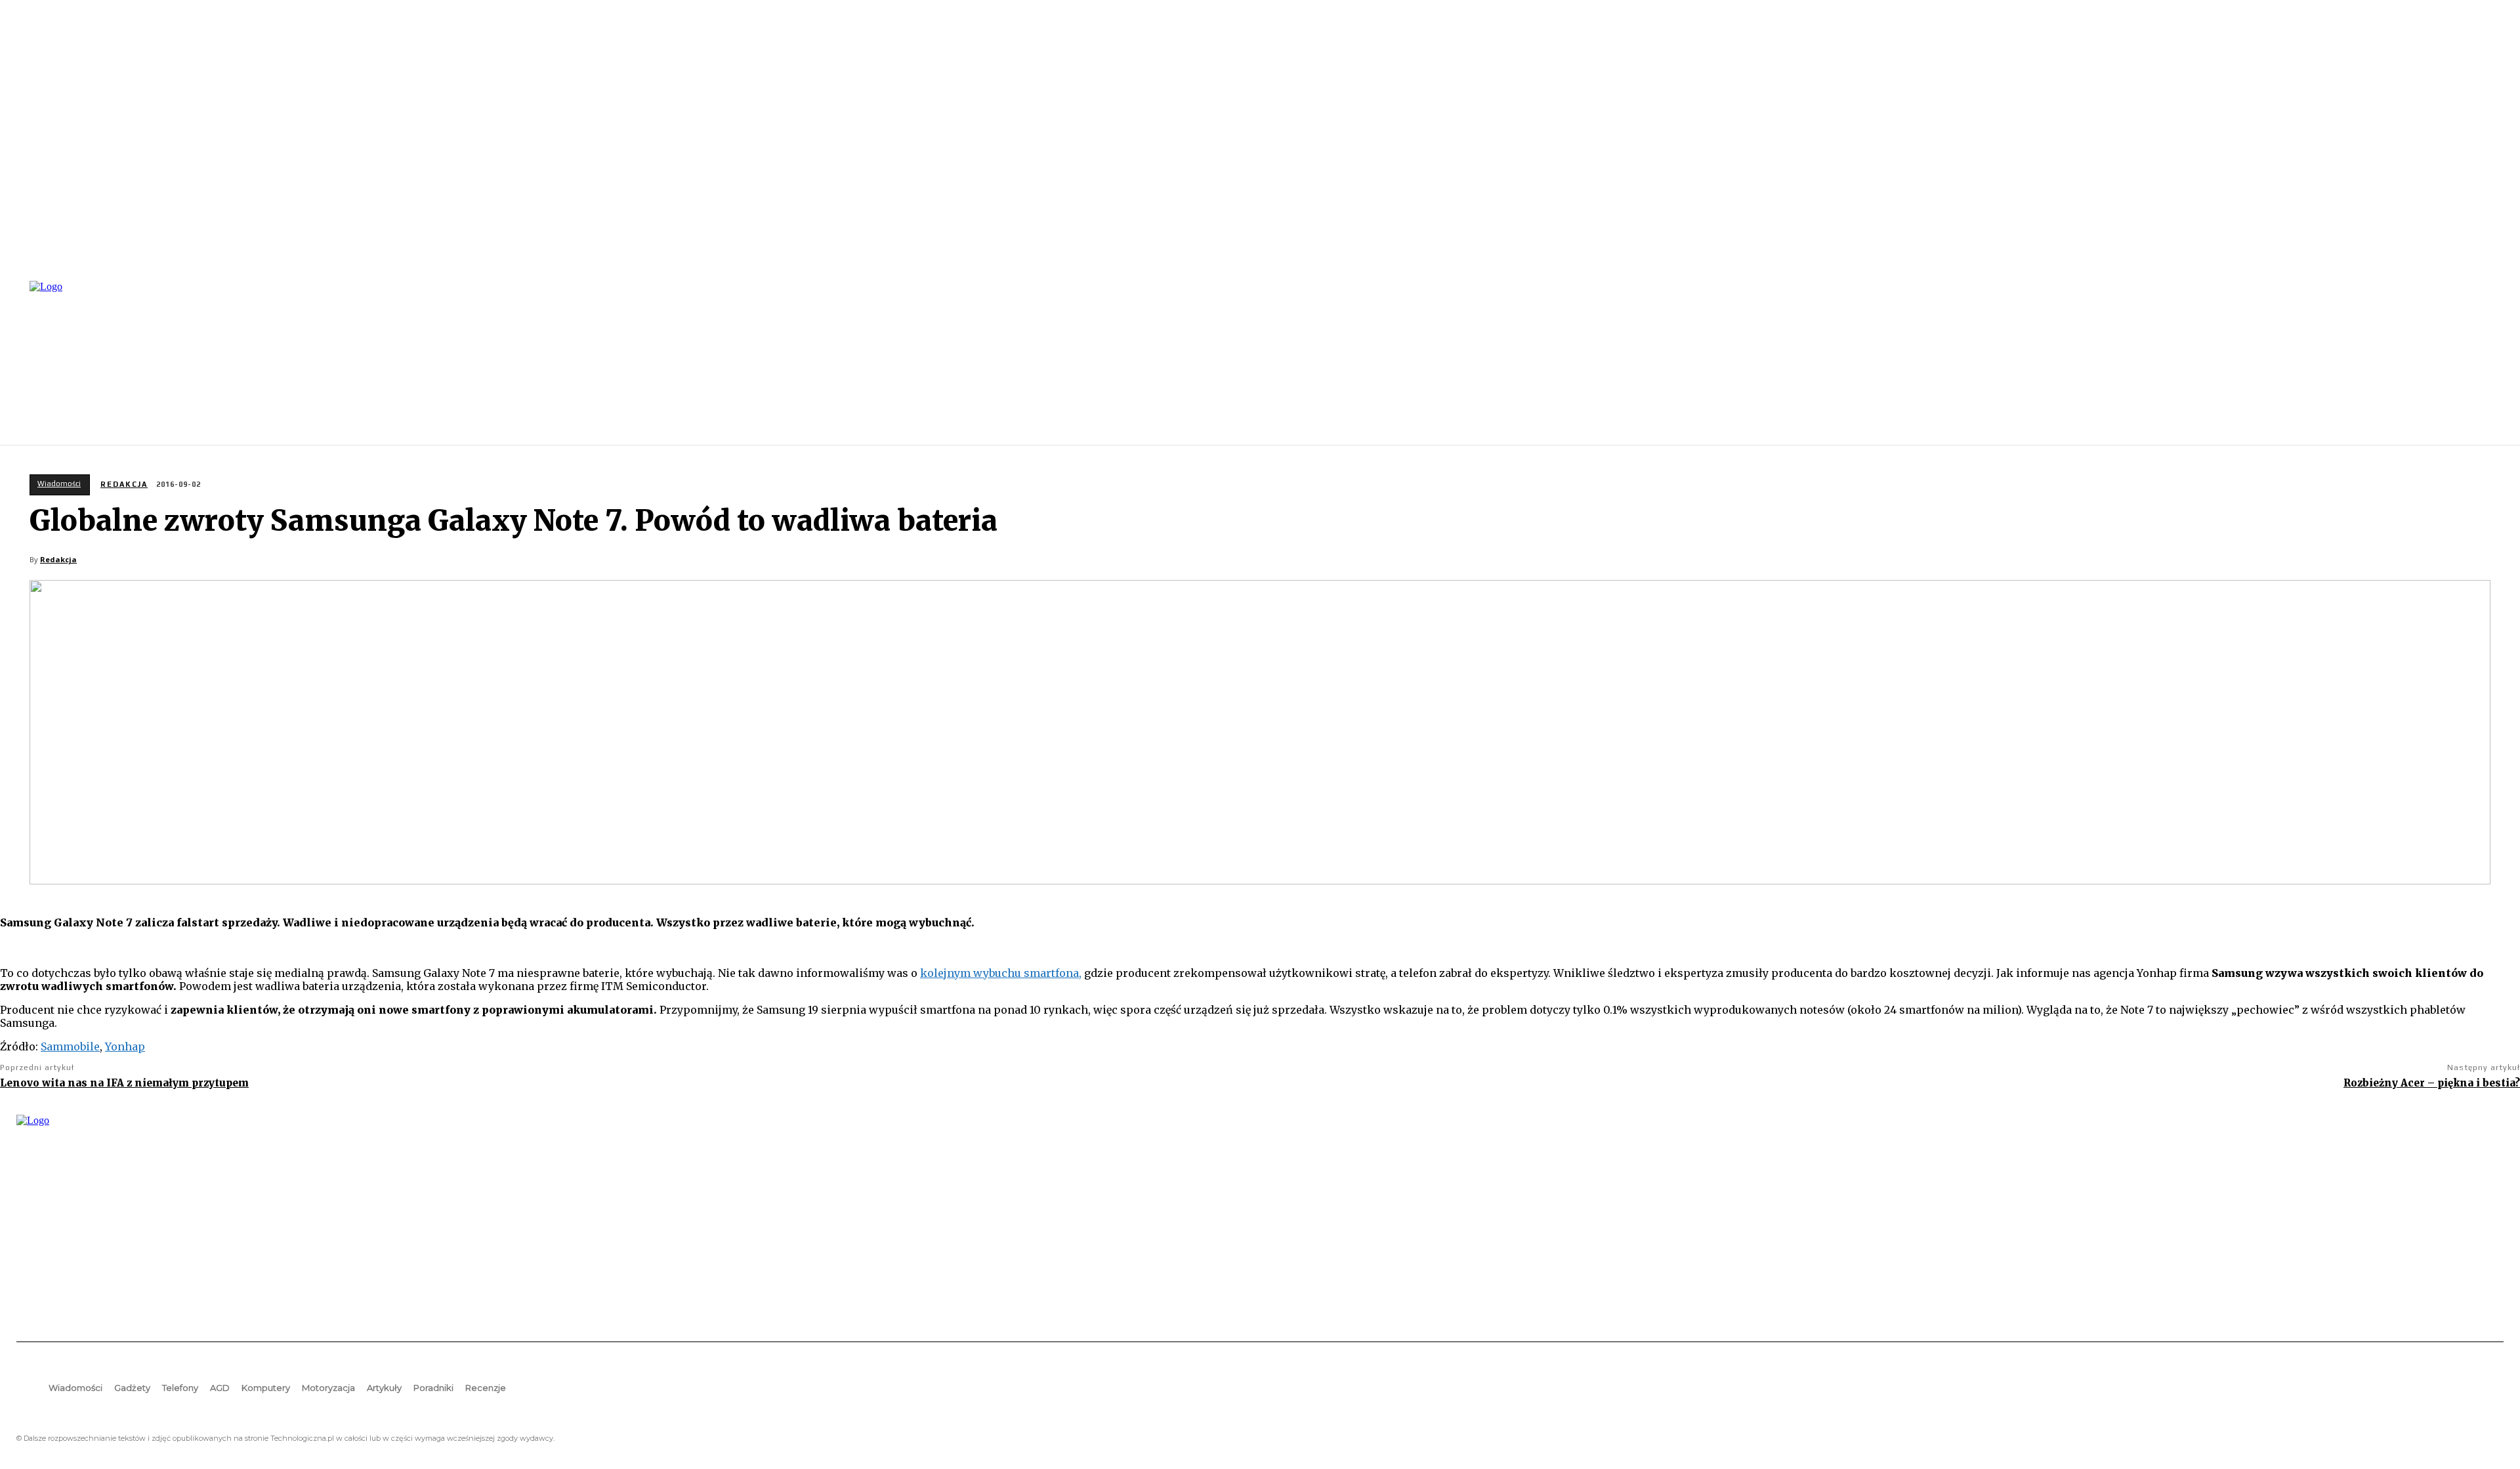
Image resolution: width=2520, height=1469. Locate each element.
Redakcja (124, 484)
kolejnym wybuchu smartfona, (1001, 973)
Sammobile (70, 1046)
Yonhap (125, 1046)
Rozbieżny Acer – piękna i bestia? (2432, 1083)
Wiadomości (59, 484)
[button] (2488, 362)
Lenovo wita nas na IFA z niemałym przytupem (124, 1083)
